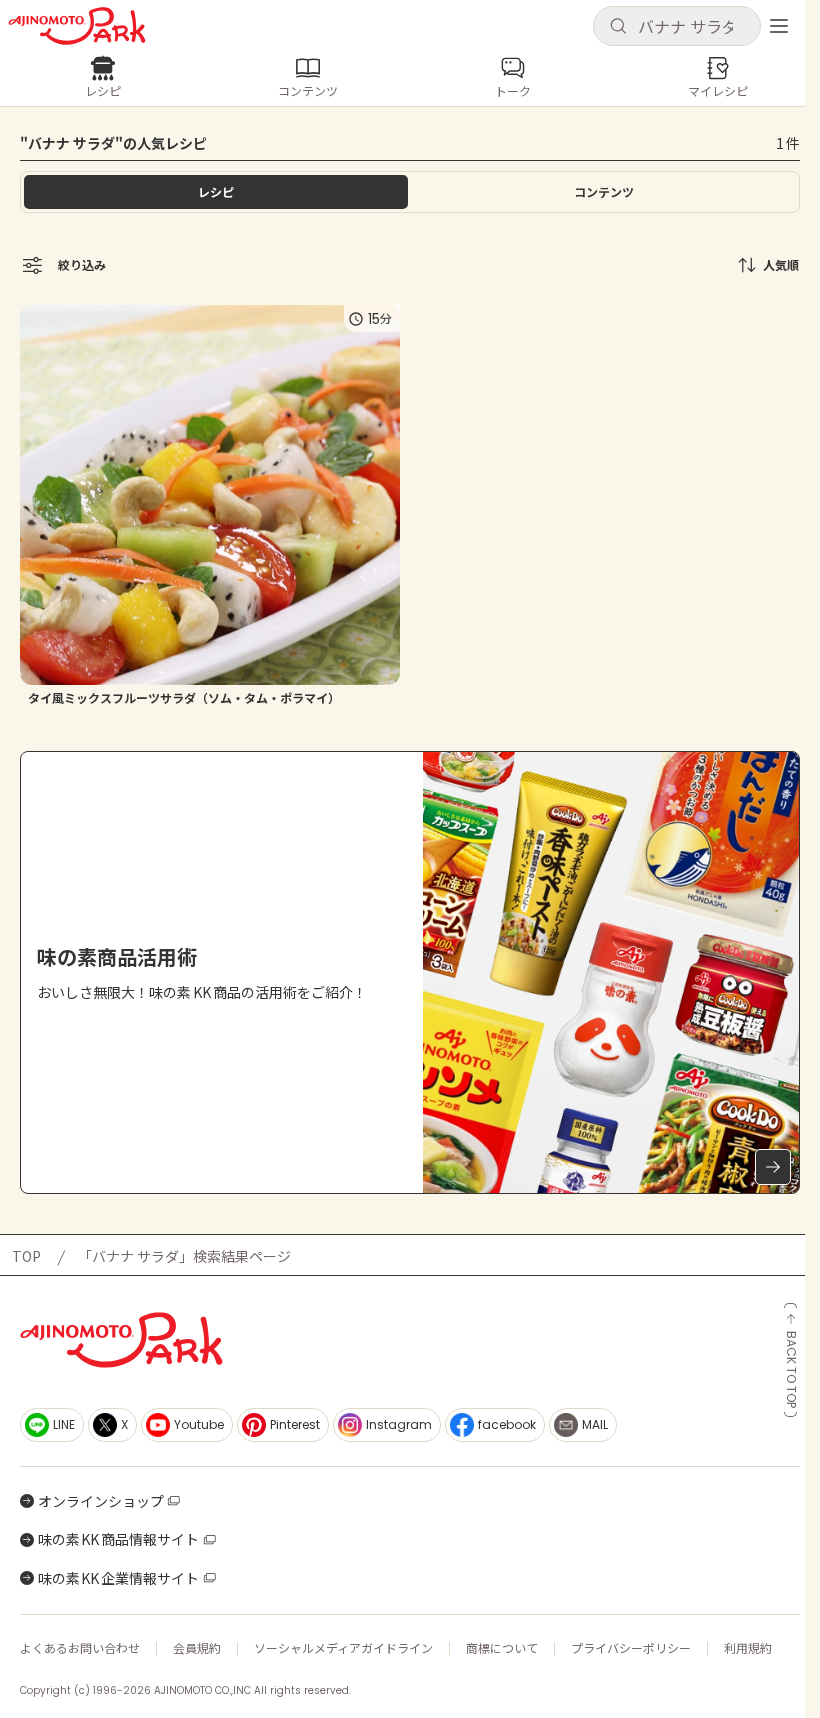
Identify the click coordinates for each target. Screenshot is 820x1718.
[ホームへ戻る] (77, 26)
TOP (26, 1256)
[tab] (604, 192)
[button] (677, 26)
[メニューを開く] (779, 26)
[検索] (618, 27)
